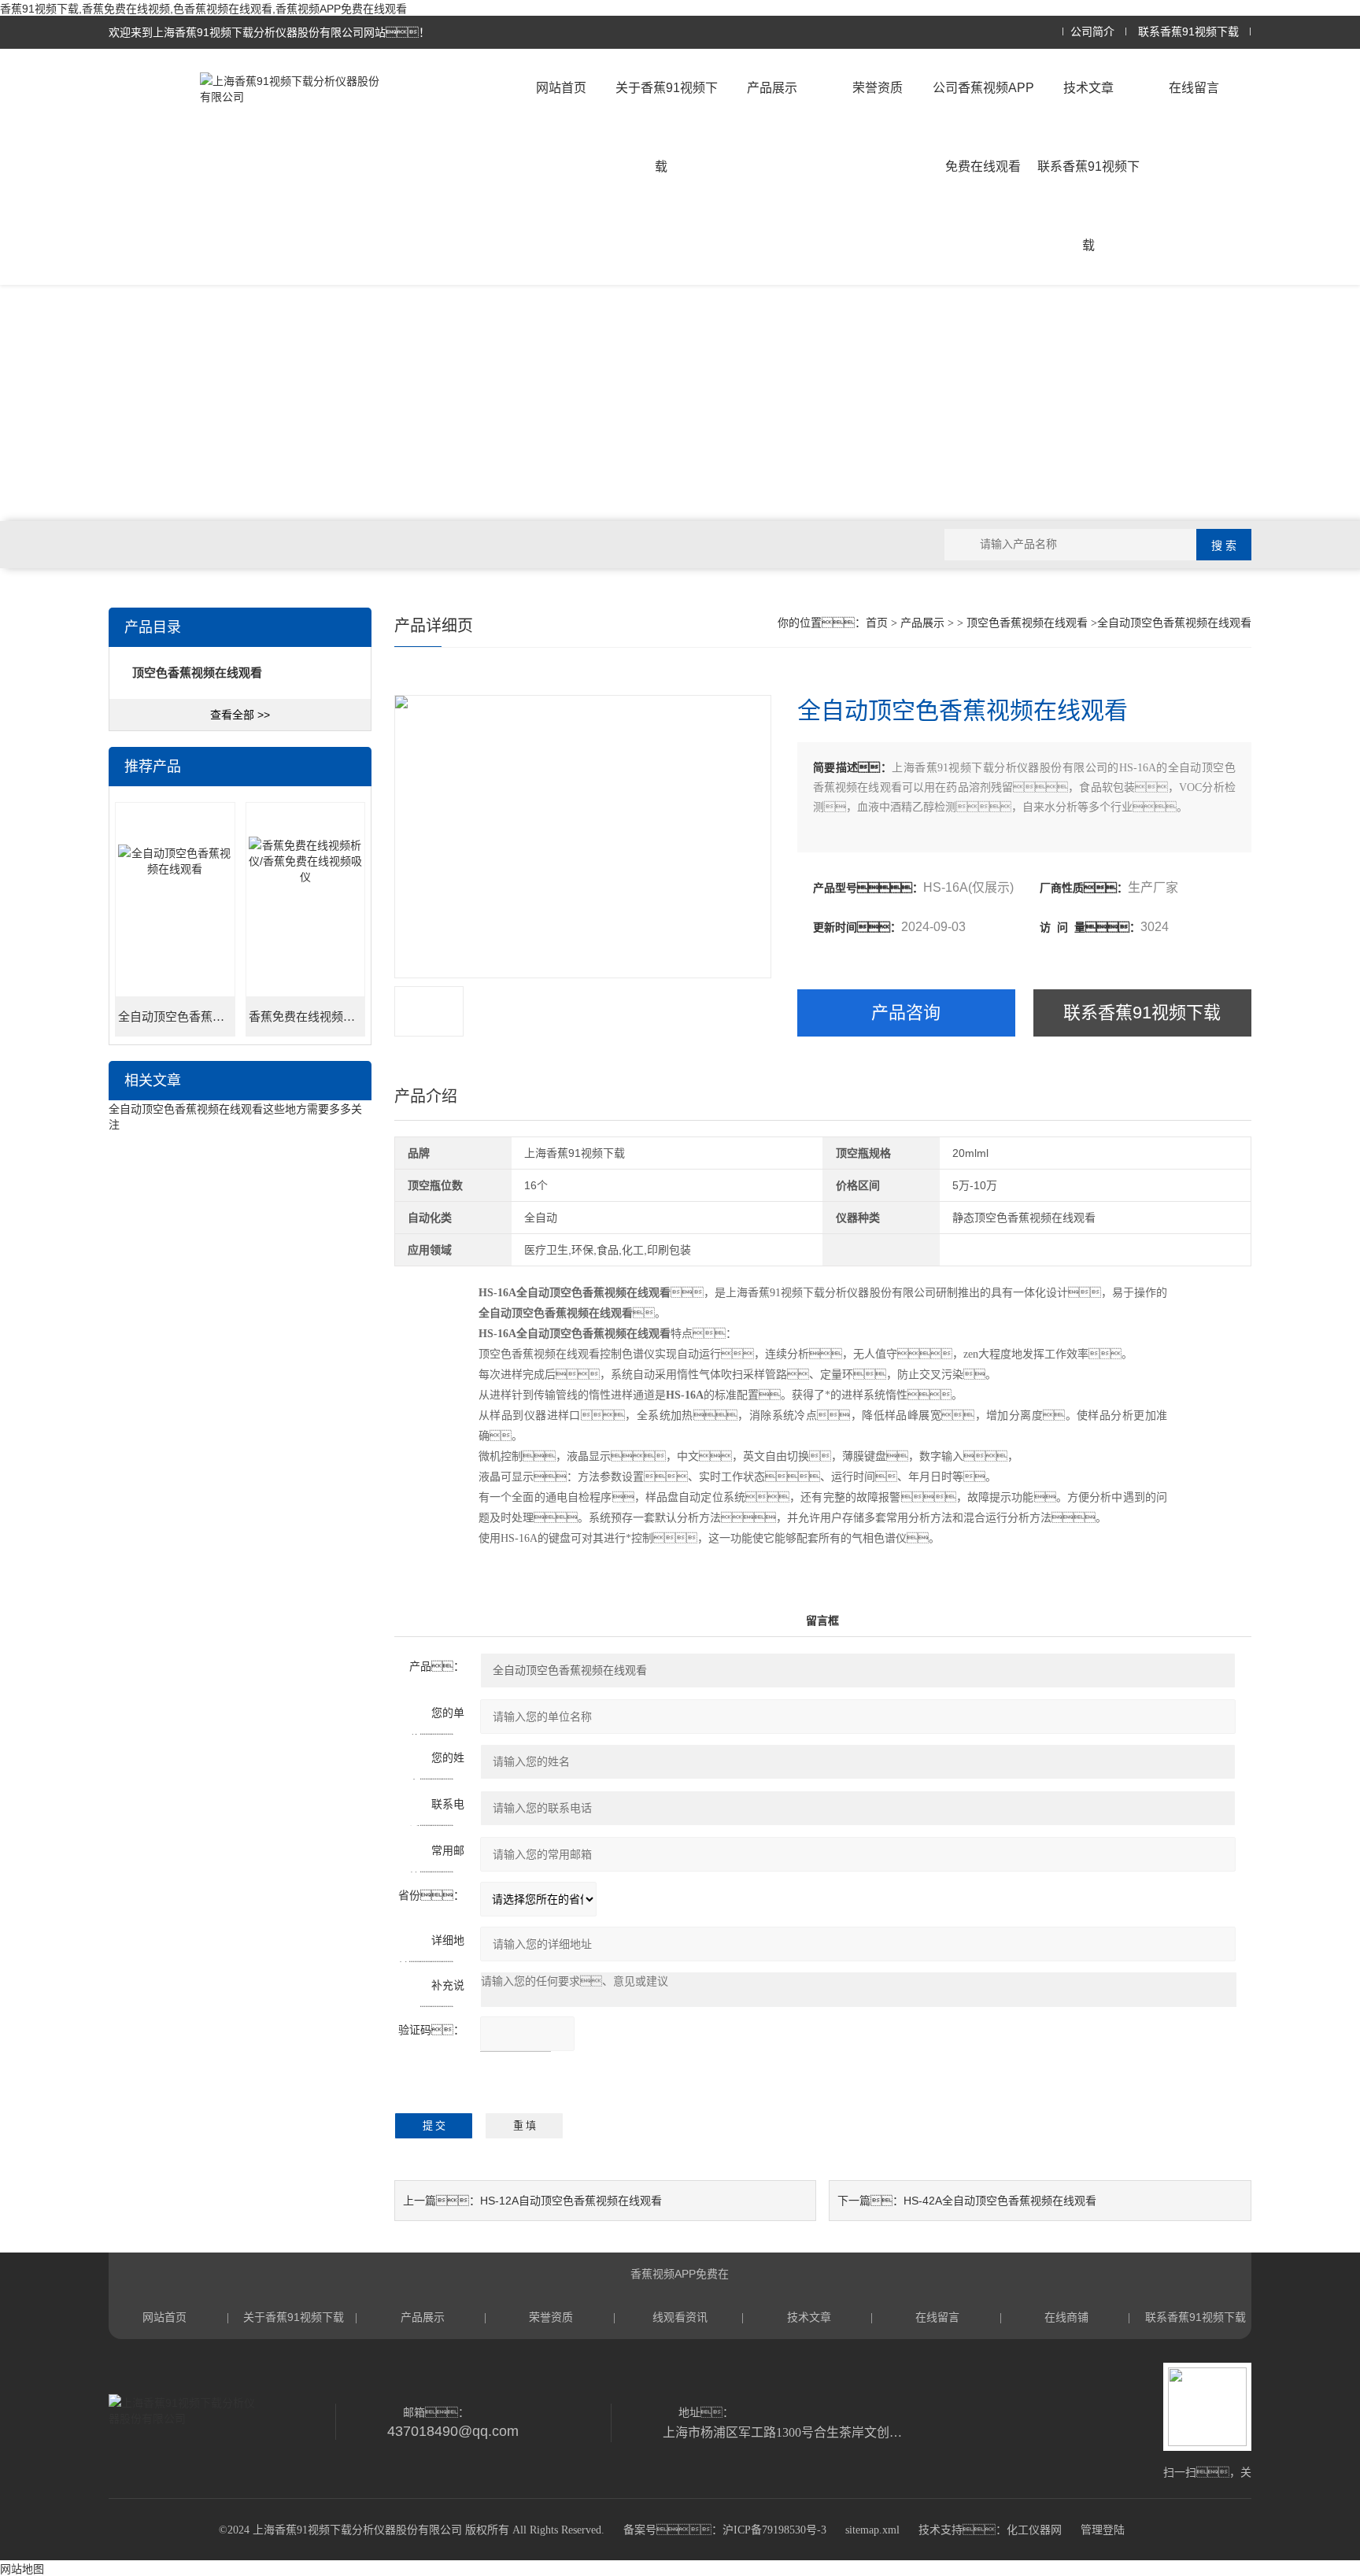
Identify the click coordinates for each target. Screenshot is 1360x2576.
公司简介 (1092, 32)
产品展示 (772, 88)
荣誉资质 (878, 88)
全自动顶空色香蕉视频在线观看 (176, 1017)
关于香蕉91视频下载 (667, 127)
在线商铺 (1066, 2317)
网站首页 (561, 88)
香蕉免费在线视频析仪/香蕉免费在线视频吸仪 (307, 1017)
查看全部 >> (240, 715)
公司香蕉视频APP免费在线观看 (983, 127)
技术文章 (1088, 88)
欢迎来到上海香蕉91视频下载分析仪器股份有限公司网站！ (269, 32)
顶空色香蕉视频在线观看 (1027, 623)
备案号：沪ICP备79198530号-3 (725, 2530)
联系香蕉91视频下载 (1188, 32)
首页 (877, 623)
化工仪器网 (1034, 2530)
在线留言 (1194, 88)
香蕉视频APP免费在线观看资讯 (680, 2282)
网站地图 (22, 2569)
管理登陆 (1103, 2530)
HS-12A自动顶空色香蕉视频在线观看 (571, 2201)
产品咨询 (906, 1013)
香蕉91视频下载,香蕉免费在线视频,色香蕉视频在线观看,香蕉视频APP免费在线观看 (203, 9)
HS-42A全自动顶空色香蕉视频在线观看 (1000, 2201)
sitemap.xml (872, 2530)
